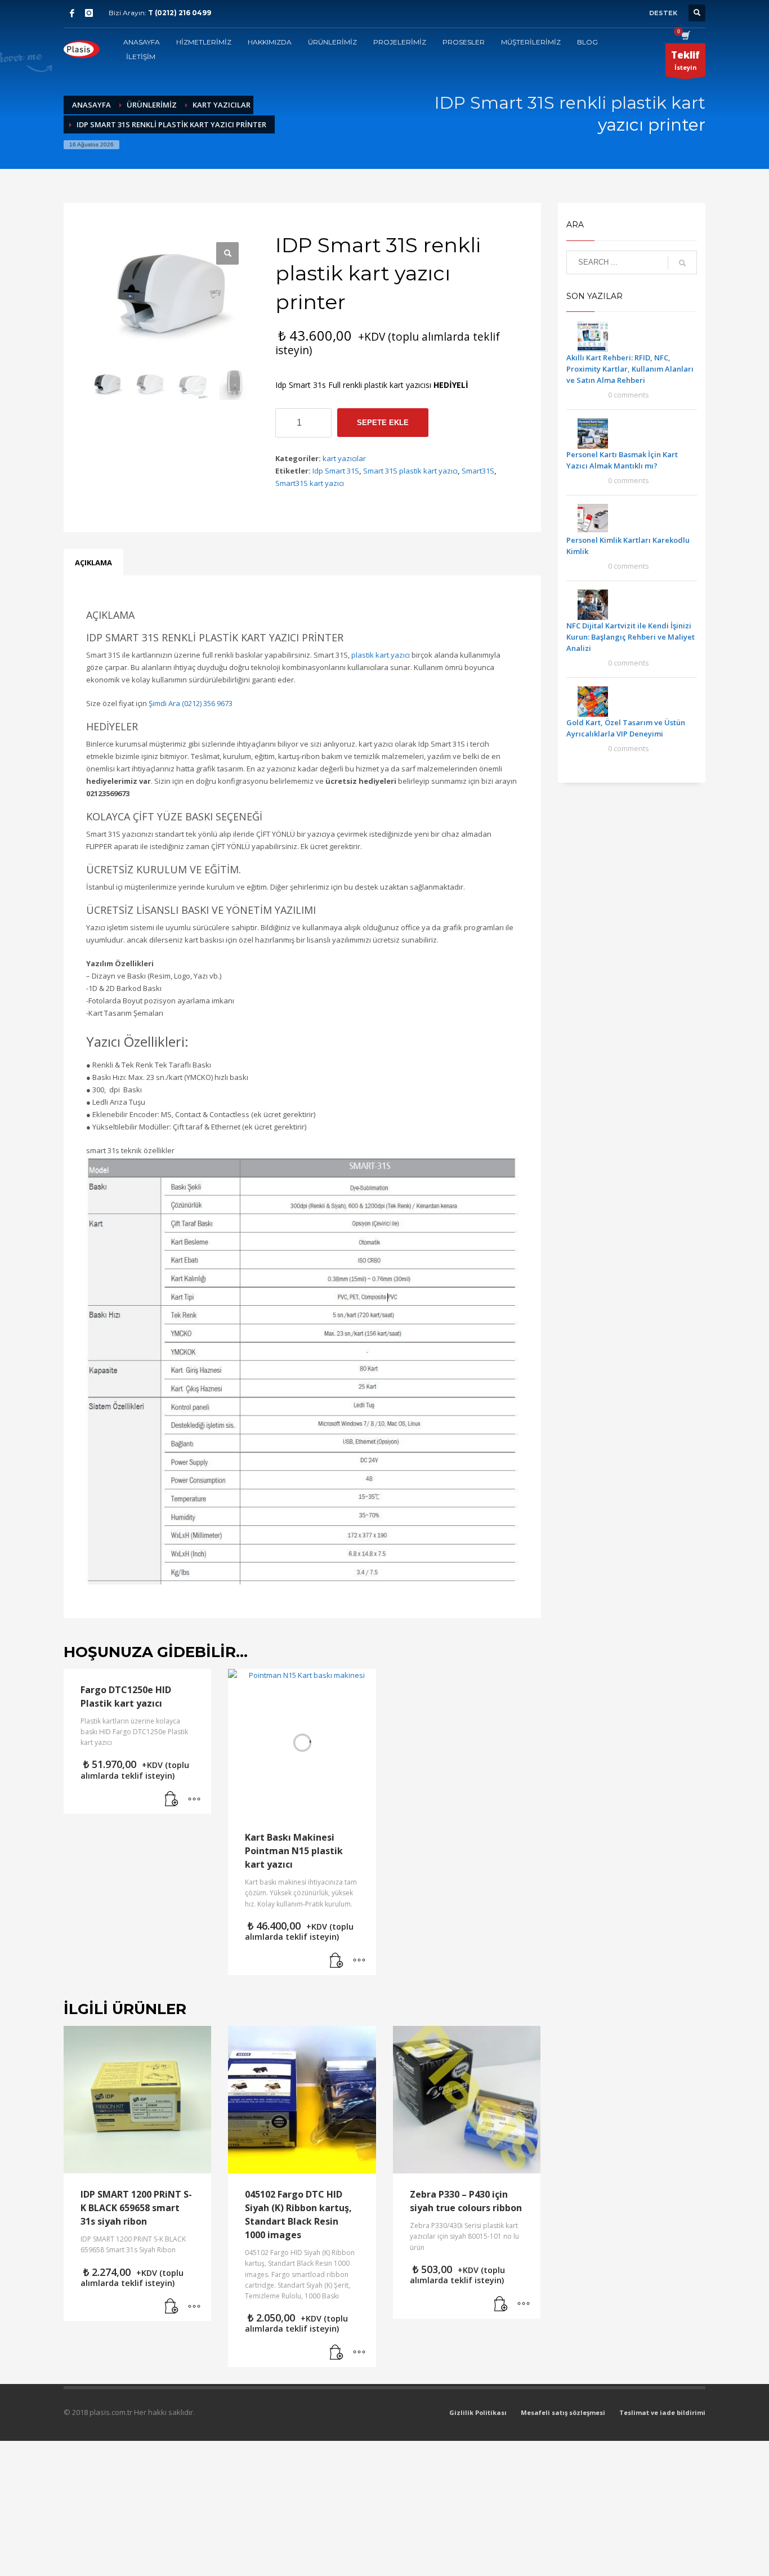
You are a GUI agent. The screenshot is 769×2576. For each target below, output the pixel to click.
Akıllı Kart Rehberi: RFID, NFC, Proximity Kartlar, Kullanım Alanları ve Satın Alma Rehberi (630, 369)
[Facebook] (72, 13)
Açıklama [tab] (93, 562)
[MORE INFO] (194, 1800)
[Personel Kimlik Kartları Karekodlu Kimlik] (593, 519)
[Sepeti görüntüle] (685, 37)
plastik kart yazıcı (381, 655)
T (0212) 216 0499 (180, 13)
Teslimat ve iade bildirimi (662, 2412)
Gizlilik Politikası (478, 2412)
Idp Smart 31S (336, 471)
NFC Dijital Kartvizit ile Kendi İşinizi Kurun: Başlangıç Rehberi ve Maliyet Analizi (631, 637)
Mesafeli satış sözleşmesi (563, 2412)
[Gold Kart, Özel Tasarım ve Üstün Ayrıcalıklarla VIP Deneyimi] (593, 701)
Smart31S (478, 471)
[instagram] (89, 13)
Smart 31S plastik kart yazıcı (410, 471)
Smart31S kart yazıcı (310, 483)
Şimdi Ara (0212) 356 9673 (191, 703)
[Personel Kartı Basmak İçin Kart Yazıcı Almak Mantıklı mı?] (593, 433)
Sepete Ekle (383, 423)
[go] (682, 263)
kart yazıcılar (344, 458)
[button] (172, 1800)
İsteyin (685, 60)
